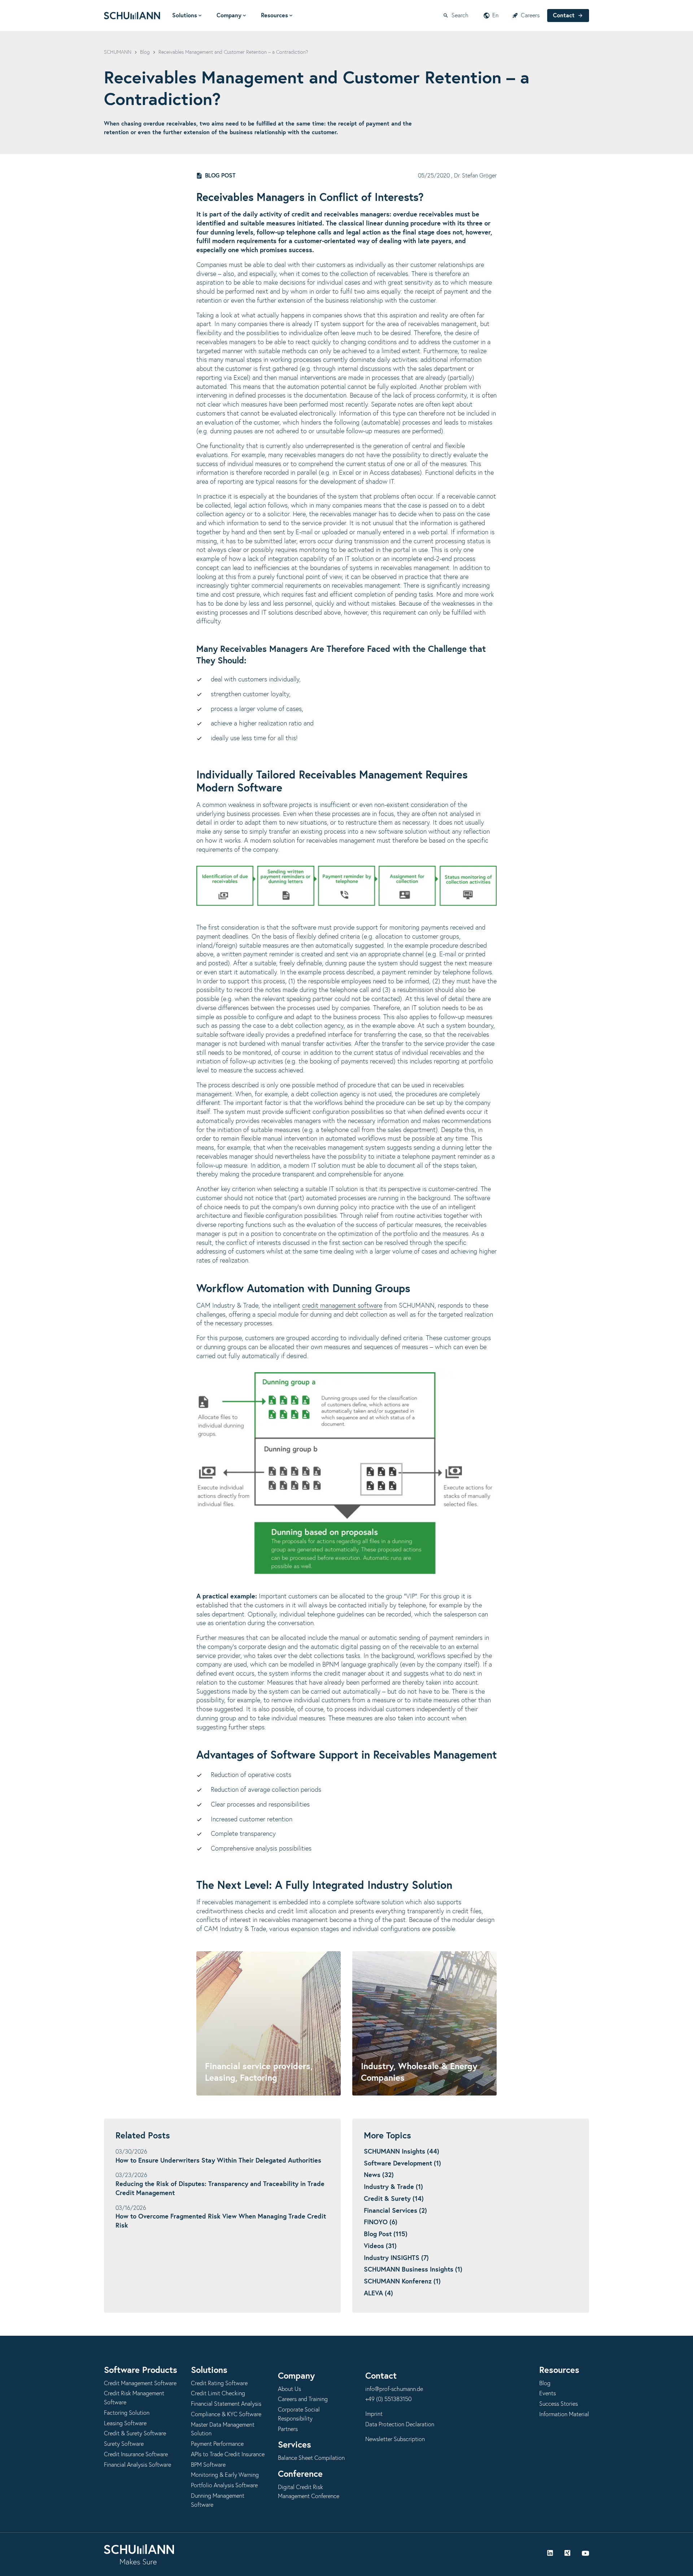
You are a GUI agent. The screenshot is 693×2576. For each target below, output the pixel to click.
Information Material (564, 2414)
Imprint (374, 2414)
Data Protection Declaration (400, 2424)
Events (548, 2393)
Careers (530, 16)
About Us (289, 2389)
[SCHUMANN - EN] (132, 16)
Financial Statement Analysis (226, 2404)
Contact (564, 16)
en (495, 16)
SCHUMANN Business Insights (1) (413, 2270)
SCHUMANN (118, 52)
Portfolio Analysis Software (224, 2485)
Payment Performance (217, 2444)
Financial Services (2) (395, 2211)
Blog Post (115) (386, 2234)
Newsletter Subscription (395, 2439)
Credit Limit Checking (218, 2393)
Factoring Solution (127, 2413)
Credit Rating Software (219, 2383)
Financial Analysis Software (138, 2465)
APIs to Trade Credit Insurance (228, 2454)
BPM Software (208, 2465)
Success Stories (559, 2404)
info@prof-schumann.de (394, 2389)
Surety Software (124, 2444)
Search (460, 16)
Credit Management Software (140, 2383)
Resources (274, 16)
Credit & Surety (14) (394, 2199)
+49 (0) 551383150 (388, 2399)
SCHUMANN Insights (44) (402, 2152)
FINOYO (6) (381, 2222)
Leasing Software (125, 2423)
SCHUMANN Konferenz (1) (402, 2282)
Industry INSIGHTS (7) (396, 2258)
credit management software (342, 1306)
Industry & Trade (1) (393, 2187)
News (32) (379, 2175)
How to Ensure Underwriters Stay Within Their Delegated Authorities (218, 2161)
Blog (145, 52)
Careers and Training (303, 2399)
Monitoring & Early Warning (225, 2475)
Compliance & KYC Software (226, 2414)
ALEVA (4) (378, 2294)
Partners (288, 2429)
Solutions (185, 16)
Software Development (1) (402, 2164)
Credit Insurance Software (136, 2454)
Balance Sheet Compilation (311, 2458)
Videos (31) (380, 2246)
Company (229, 16)
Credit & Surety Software (135, 2434)
